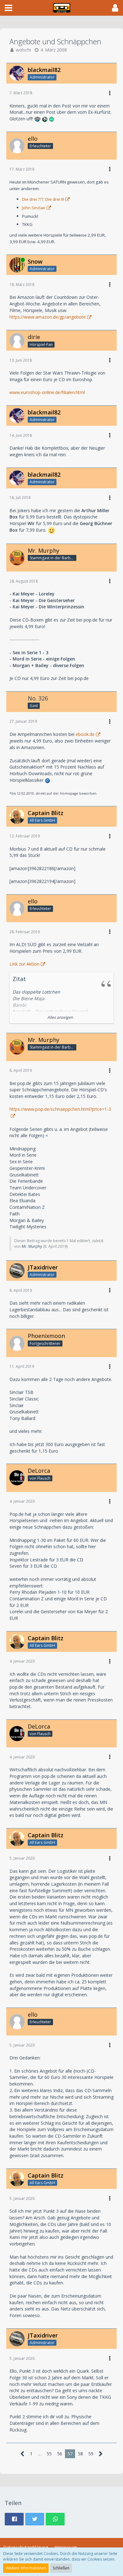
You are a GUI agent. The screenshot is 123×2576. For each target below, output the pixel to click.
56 (60, 2454)
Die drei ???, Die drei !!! (43, 199)
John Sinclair (34, 208)
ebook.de (85, 734)
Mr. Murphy (32, 1246)
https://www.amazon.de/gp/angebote (48, 317)
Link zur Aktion (24, 964)
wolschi (23, 50)
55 (49, 2454)
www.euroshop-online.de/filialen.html (47, 392)
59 (91, 2454)
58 (80, 2454)
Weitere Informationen (26, 2568)
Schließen (61, 2568)
